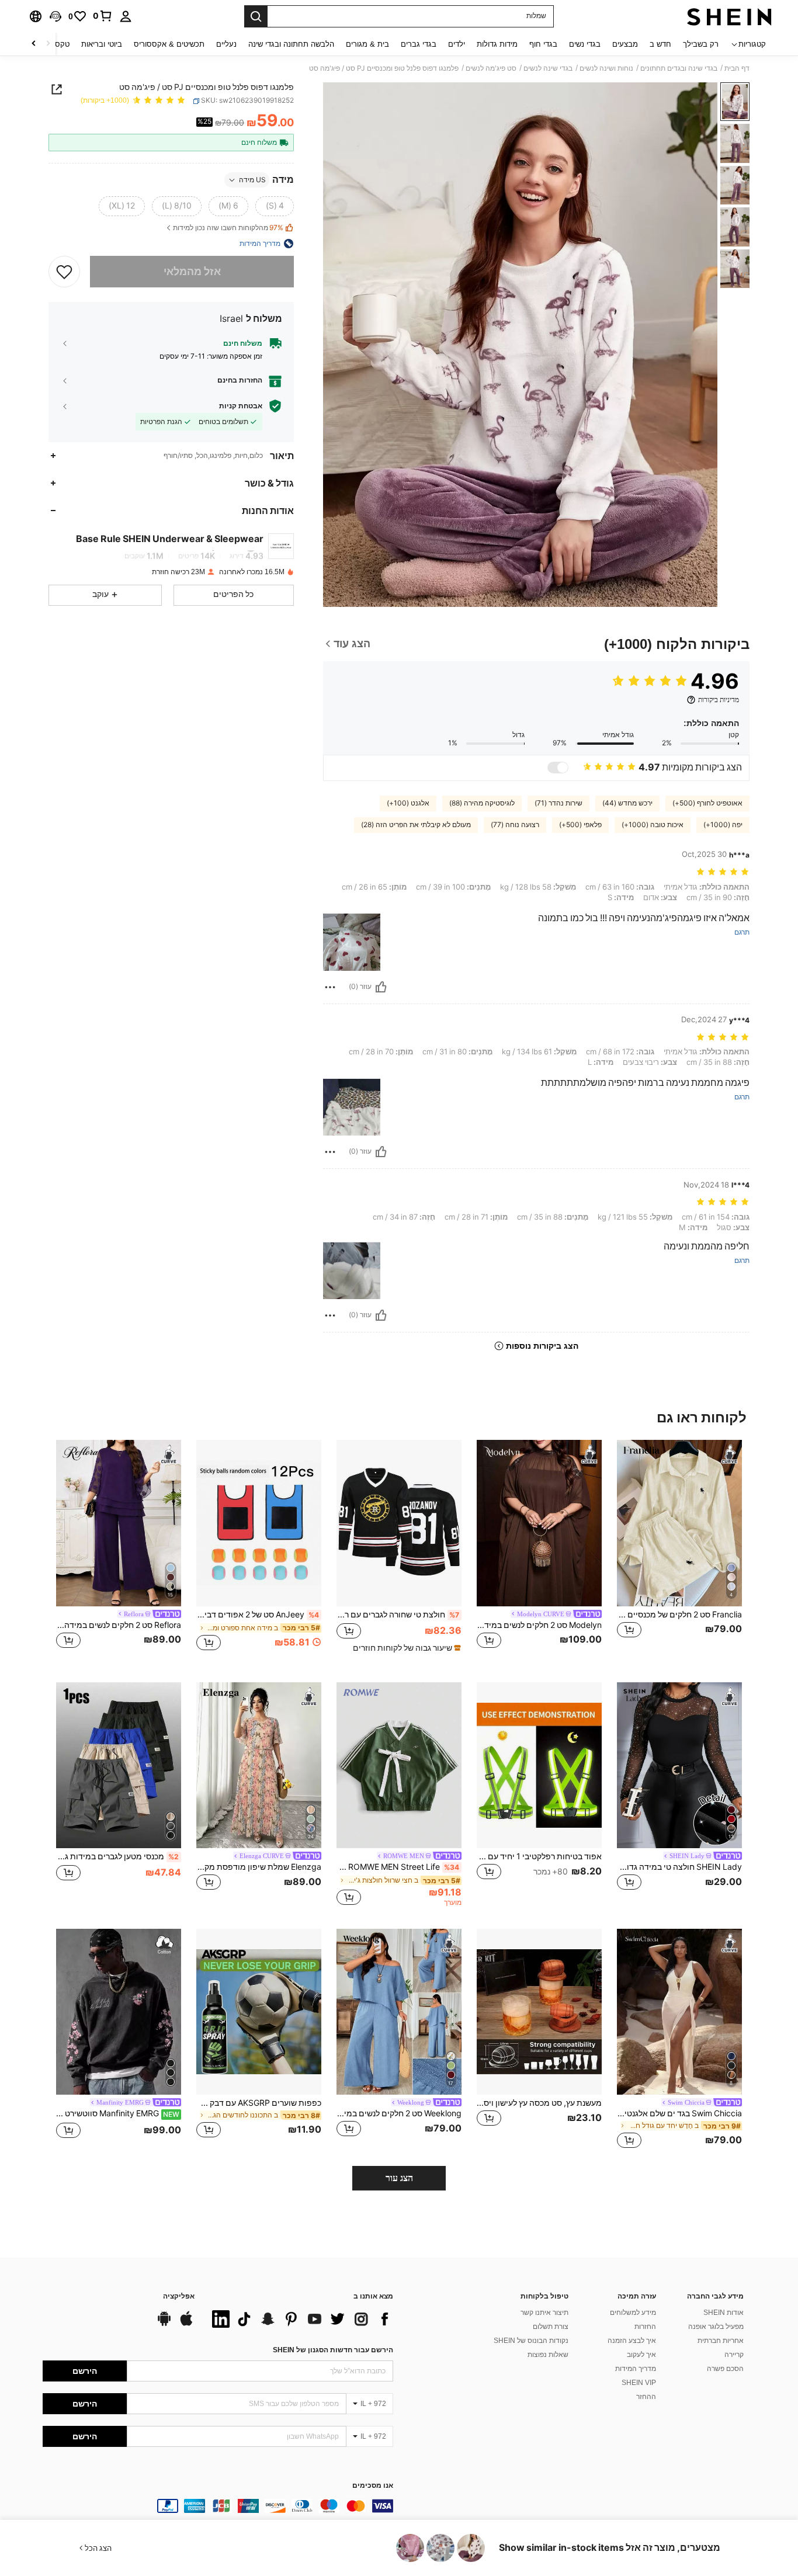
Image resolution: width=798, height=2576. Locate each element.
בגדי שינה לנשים (548, 68)
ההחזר (646, 2397)
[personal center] (126, 16)
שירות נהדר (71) (558, 803)
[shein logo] (729, 16)
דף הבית (737, 68)
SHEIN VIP (639, 2383)
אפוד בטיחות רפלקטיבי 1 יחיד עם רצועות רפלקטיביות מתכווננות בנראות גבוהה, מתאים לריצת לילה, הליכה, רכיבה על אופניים (539, 1856)
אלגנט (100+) (408, 803)
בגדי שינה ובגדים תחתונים (679, 68)
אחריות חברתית (721, 2341)
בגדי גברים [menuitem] (419, 44)
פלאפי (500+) (580, 825)
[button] (55, 16)
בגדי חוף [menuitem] (543, 44)
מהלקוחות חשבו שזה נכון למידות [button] (228, 228)
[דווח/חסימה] (330, 987)
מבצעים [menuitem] (625, 44)
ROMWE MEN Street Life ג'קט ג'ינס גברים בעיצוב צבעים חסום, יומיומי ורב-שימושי (398, 1867)
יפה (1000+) (723, 825)
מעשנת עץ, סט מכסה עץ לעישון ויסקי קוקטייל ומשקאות (539, 2103)
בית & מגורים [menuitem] (367, 44)
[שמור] (64, 272)
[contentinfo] (218, 2506)
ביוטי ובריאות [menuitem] (102, 44)
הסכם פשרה (725, 2369)
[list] (300, 2319)
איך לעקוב (641, 2355)
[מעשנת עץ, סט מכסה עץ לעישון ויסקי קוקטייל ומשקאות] (539, 2012)
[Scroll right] (34, 44)
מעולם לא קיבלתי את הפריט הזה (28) (416, 825)
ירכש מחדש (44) (627, 803)
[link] (103, 16)
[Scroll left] (48, 44)
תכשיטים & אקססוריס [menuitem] (169, 44)
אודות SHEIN (724, 2313)
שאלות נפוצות (548, 2355)
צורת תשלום (551, 2327)
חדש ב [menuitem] (660, 44)
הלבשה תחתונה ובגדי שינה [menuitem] (291, 44)
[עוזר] (381, 987)
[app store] (186, 2324)
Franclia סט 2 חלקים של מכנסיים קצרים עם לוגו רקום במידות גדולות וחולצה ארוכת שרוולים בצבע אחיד (679, 1615)
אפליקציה (179, 2296)
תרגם (742, 933)
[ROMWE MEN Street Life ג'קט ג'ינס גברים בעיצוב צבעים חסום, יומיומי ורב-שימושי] (399, 1766)
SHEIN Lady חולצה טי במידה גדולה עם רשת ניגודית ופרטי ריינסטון (679, 1867)
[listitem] (679, 1552)
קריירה (734, 2355)
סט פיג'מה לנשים (491, 68)
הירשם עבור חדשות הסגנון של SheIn (333, 2350)
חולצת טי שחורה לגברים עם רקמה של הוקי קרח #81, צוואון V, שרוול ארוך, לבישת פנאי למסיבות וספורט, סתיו (398, 1615)
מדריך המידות (636, 2369)
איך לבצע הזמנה (632, 2341)
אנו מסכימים (373, 2486)
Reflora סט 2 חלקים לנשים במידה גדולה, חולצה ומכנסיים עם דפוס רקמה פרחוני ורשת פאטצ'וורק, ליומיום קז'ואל (119, 1625)
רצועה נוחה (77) (515, 825)
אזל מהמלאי (192, 271)
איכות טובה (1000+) (653, 825)
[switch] (558, 768)
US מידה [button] (252, 180)
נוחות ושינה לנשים (606, 68)
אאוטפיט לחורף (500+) (707, 803)
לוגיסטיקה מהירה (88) (482, 803)
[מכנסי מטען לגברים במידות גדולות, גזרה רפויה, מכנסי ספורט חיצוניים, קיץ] (119, 1766)
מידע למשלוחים (633, 2313)
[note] (405, 1648)
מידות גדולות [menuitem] (497, 44)
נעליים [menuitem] (226, 44)
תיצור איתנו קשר (544, 2313)
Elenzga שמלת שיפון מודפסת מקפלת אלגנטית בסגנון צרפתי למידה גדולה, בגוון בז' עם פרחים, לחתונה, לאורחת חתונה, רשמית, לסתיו (259, 1867)
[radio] (275, 206)
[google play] (164, 2324)
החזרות (645, 2327)
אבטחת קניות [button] (241, 406)
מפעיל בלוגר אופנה (716, 2327)
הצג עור (399, 2178)
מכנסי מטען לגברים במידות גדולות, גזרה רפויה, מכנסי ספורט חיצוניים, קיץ (117, 1856)
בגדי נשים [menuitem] (585, 44)
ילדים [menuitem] (457, 44)
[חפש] (256, 16)
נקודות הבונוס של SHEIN (531, 2341)
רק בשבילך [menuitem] (701, 44)
